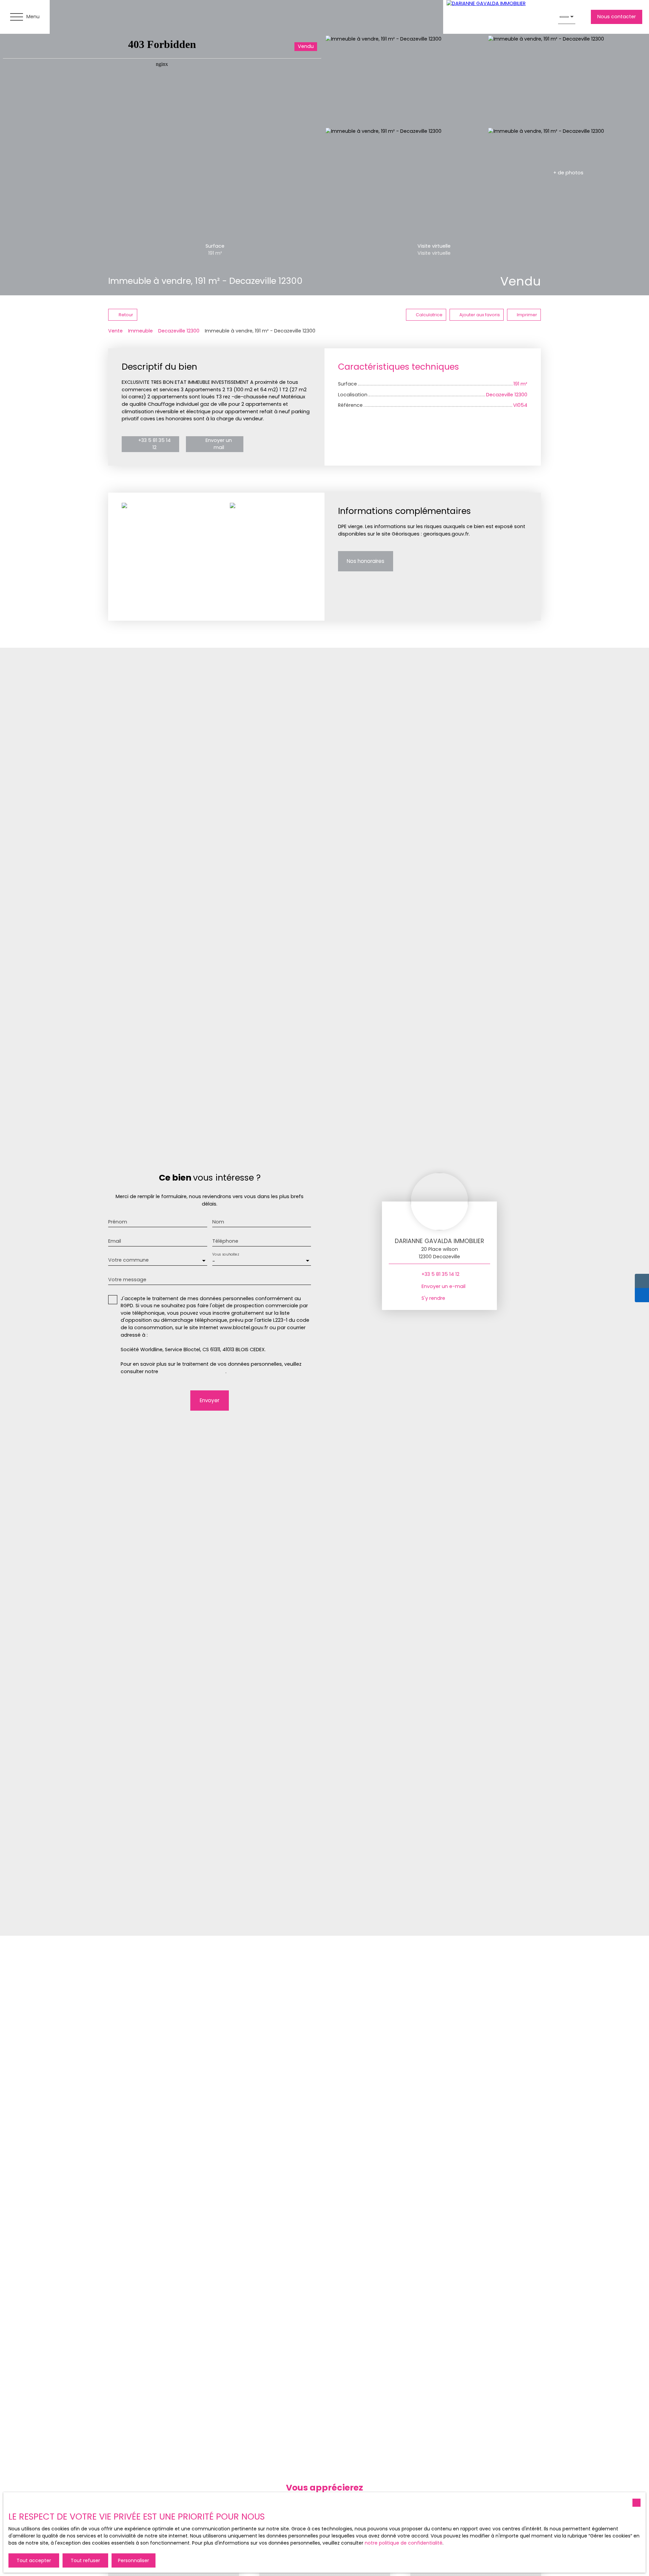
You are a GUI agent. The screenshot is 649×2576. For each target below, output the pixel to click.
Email (115, 1241)
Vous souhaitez (225, 1254)
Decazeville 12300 (179, 331)
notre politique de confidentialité (404, 2543)
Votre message (127, 1280)
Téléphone (225, 1241)
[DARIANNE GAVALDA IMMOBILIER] (497, 17)
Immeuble (140, 331)
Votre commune (128, 1260)
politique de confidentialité (193, 1371)
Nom (218, 1222)
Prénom (118, 1222)
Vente (115, 331)
